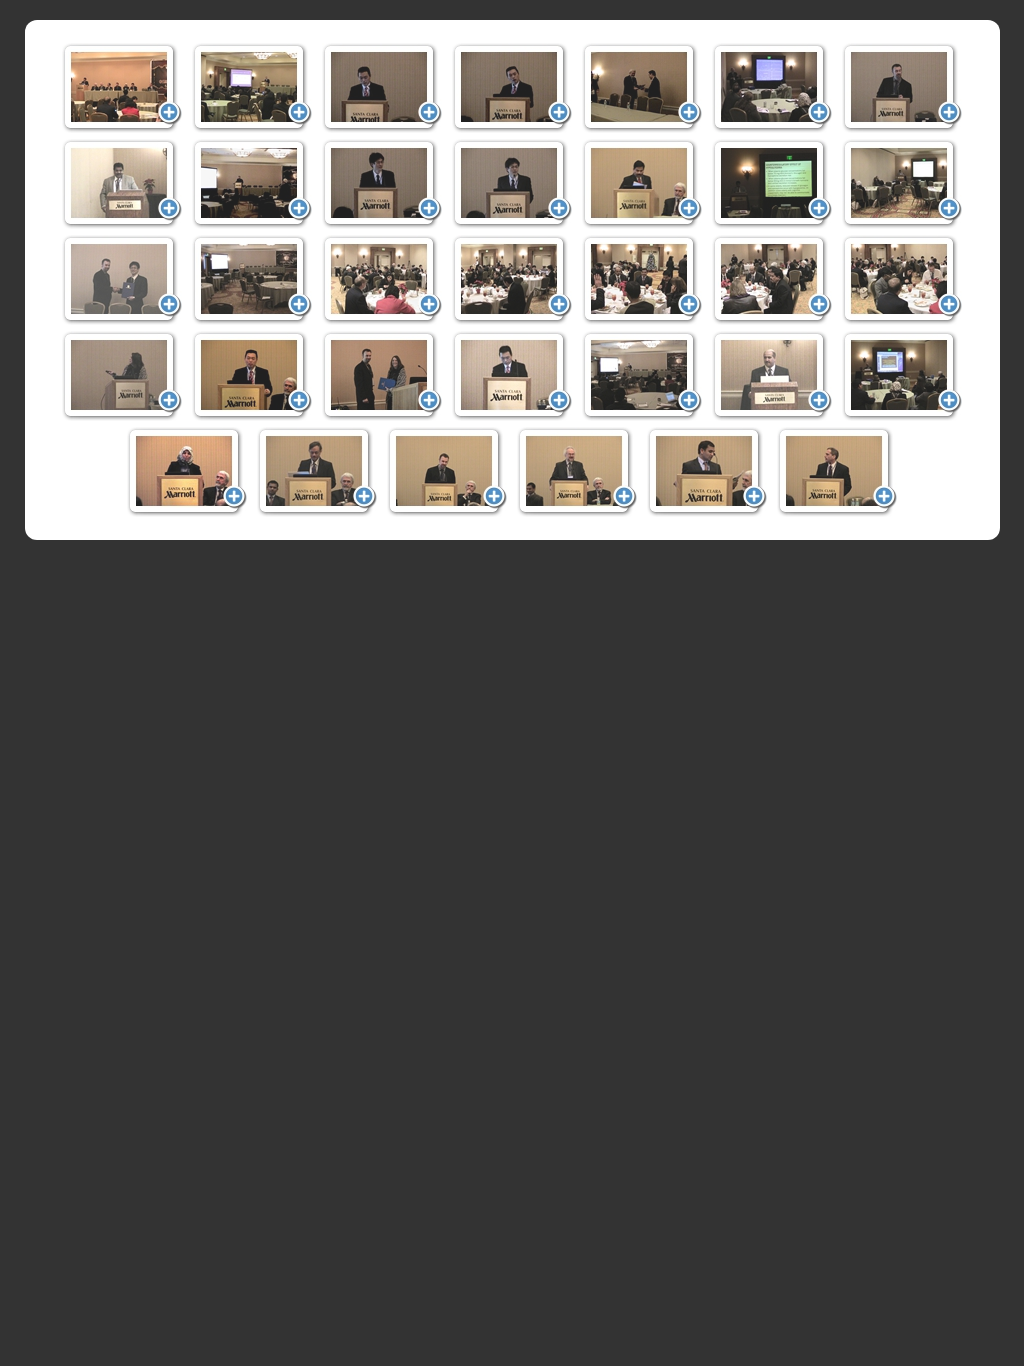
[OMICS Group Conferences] (122, 88)
